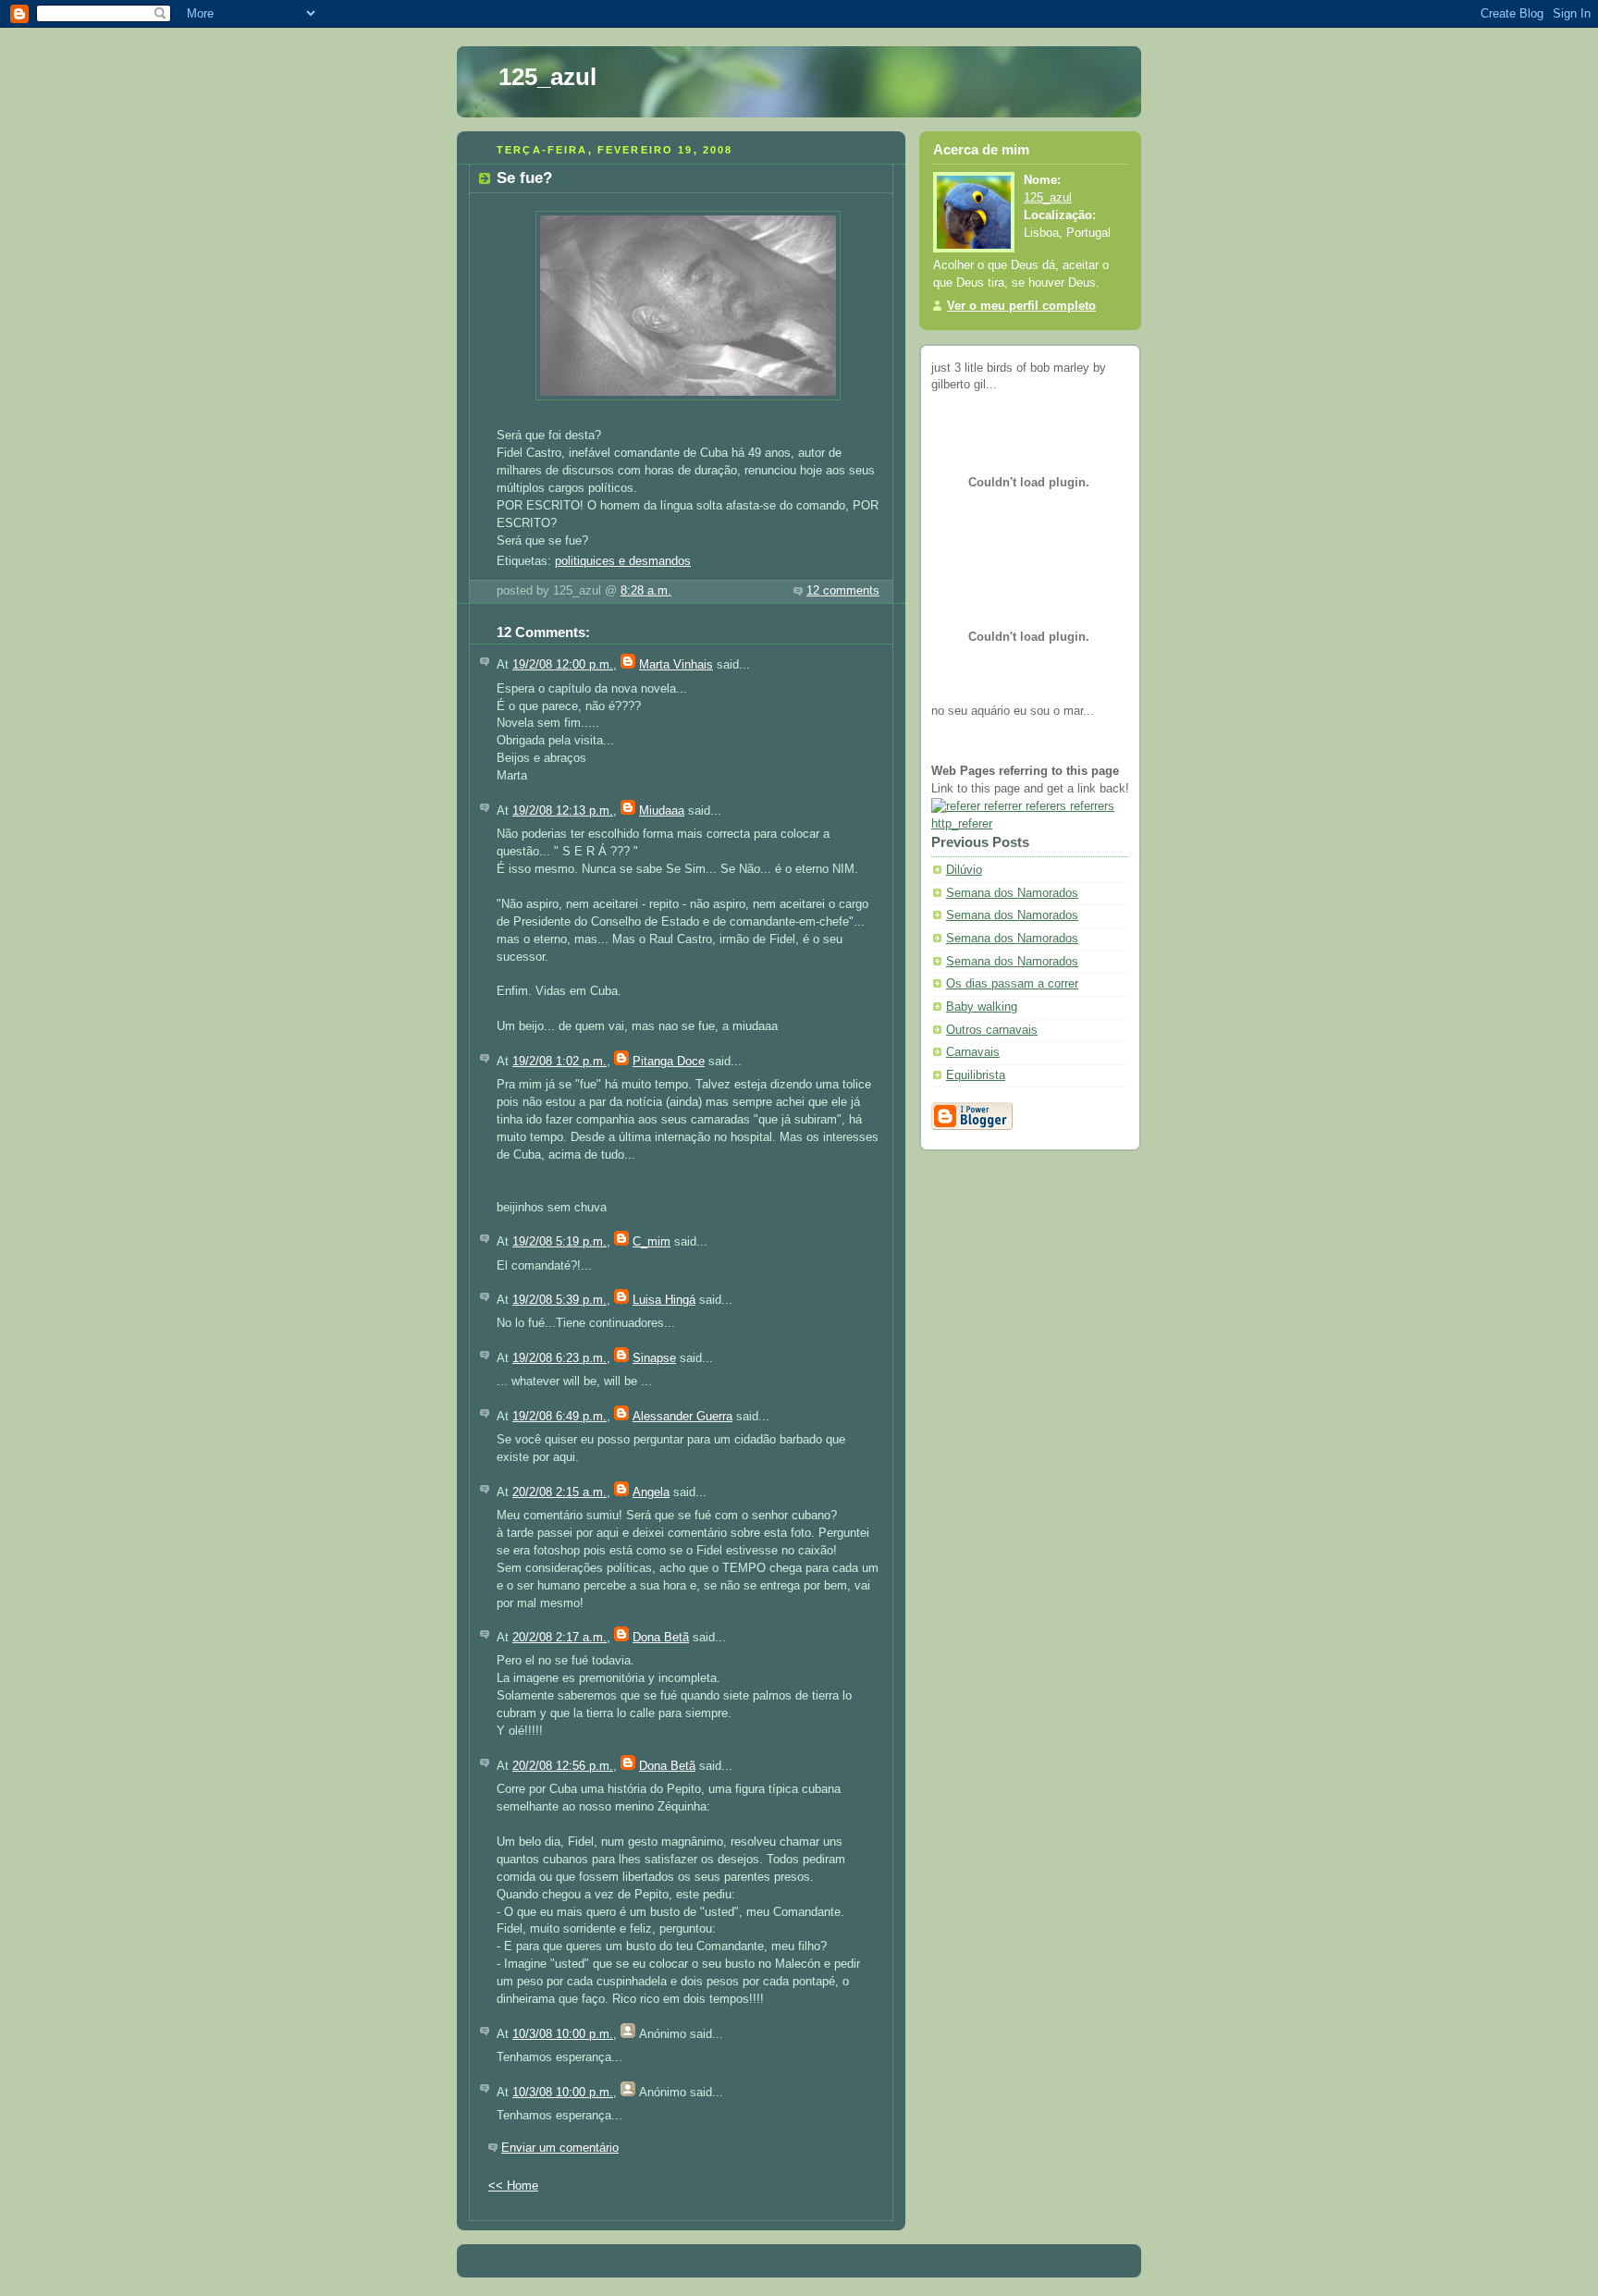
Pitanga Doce (669, 1062)
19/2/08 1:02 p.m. (559, 1062)
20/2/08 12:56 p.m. (563, 1766)
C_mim (651, 1242)
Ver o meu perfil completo (1021, 306)
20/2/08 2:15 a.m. (559, 1492)
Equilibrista (976, 1075)
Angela (651, 1492)
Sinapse (654, 1358)
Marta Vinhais (676, 665)
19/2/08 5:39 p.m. (559, 1300)
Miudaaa (662, 811)
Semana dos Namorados (1012, 893)
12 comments (843, 591)
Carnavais (973, 1052)
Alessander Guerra (682, 1417)
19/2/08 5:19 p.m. (559, 1242)
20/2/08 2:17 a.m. (559, 1638)
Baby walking (982, 1007)
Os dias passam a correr (1012, 984)
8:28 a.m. (646, 591)
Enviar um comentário (560, 2148)
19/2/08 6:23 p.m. (559, 1358)
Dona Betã (661, 1638)
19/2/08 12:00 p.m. (563, 665)
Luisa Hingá (664, 1300)
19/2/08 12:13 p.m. (563, 811)
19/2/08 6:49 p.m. (559, 1417)
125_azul (547, 77)
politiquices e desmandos (623, 561)
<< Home (513, 2186)
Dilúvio (964, 870)
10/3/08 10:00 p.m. (563, 2034)
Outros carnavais (992, 1030)
